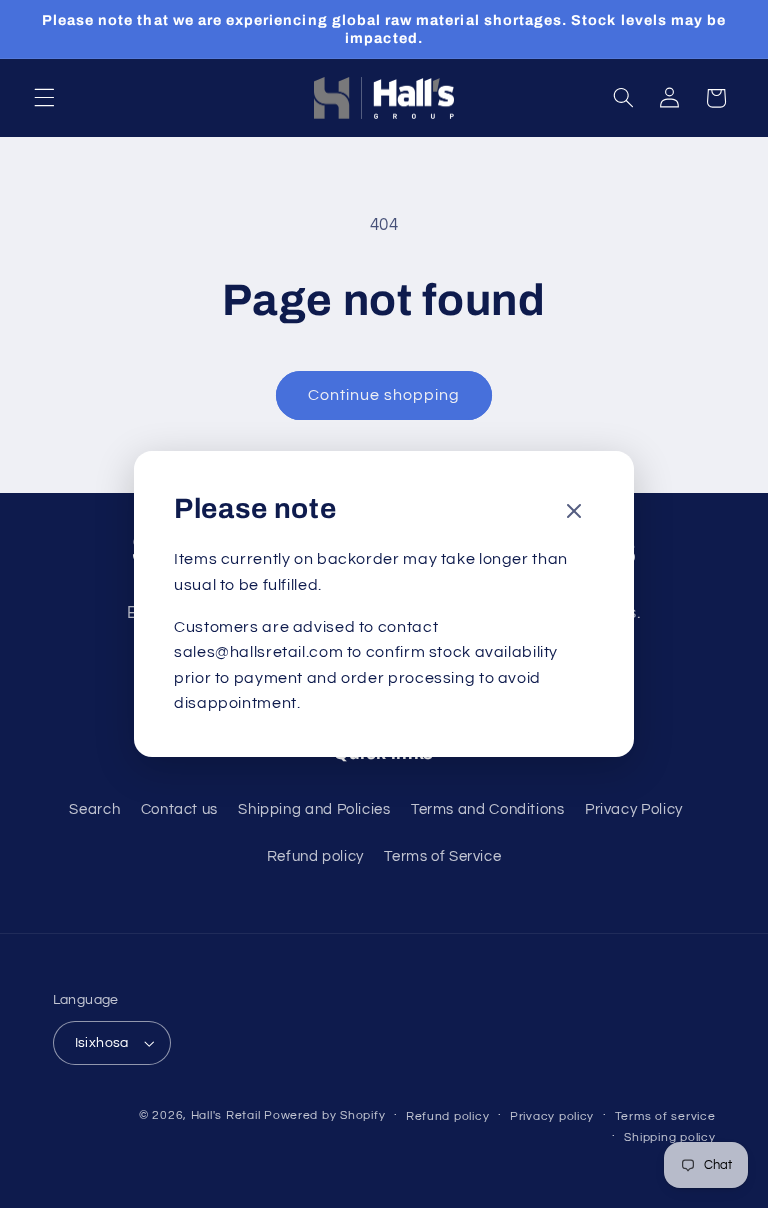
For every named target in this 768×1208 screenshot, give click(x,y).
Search (94, 809)
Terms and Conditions (488, 809)
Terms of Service (442, 856)
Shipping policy (669, 1137)
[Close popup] (574, 512)
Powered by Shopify (324, 1115)
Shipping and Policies (314, 809)
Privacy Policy (634, 809)
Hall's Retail (226, 1115)
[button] (44, 98)
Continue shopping (384, 395)
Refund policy (315, 856)
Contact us (179, 809)
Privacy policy (552, 1116)
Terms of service (665, 1116)
